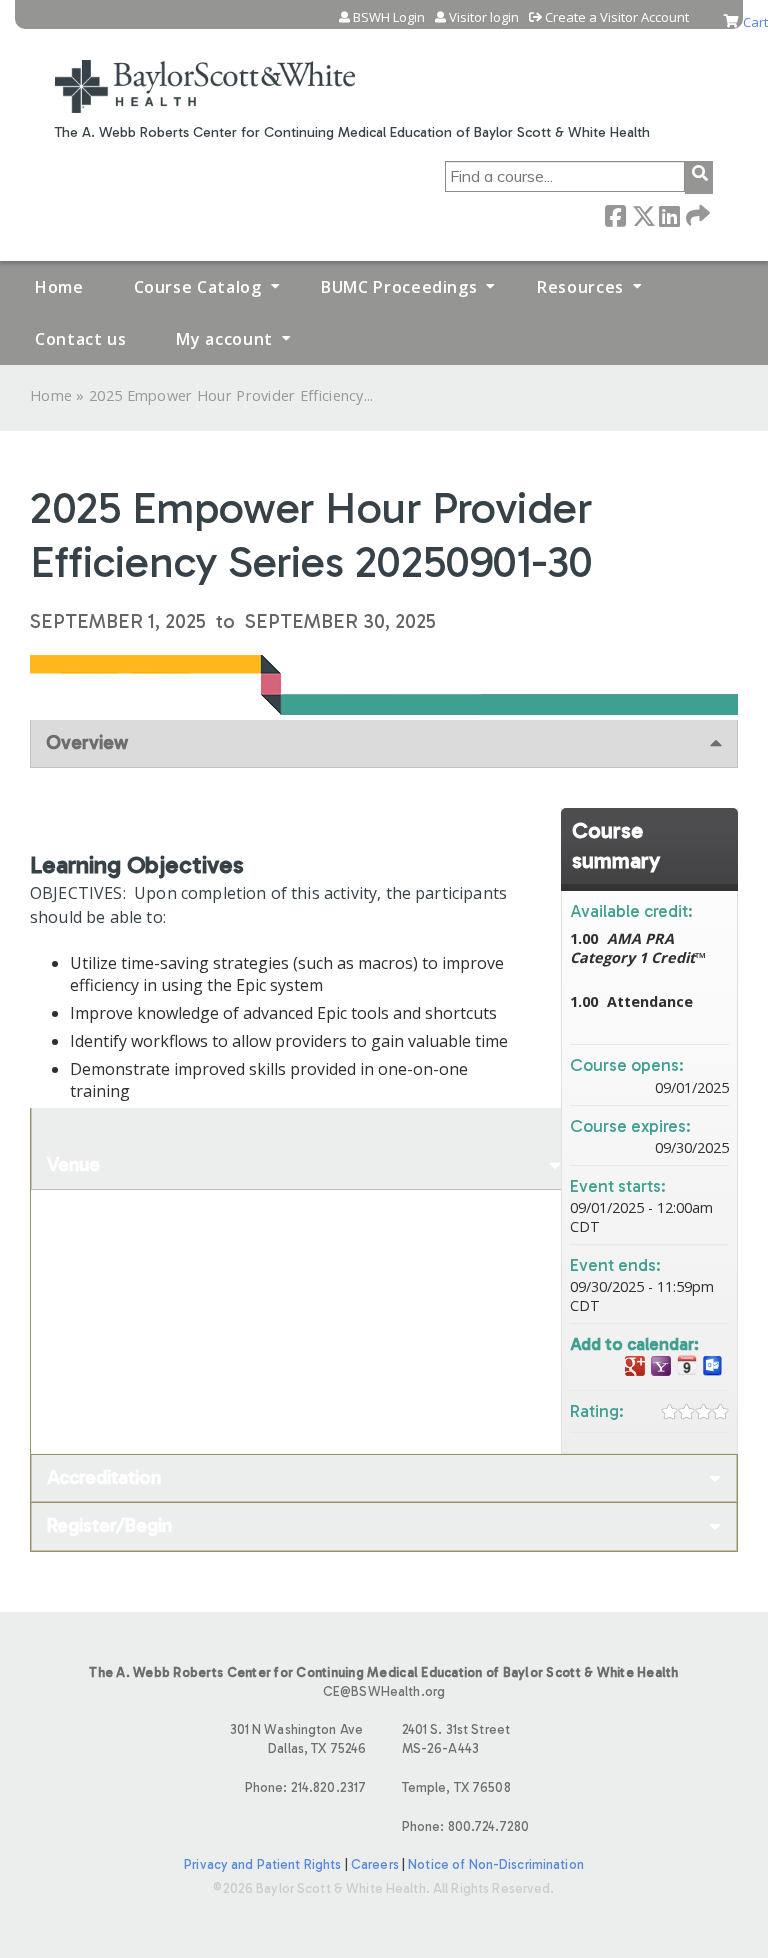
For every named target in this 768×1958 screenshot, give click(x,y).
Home (59, 287)
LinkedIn (669, 214)
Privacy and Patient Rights (262, 1864)
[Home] (205, 74)
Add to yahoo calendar (661, 1366)
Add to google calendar (635, 1366)
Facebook (615, 214)
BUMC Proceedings (399, 287)
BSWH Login (389, 17)
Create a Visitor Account (617, 17)
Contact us (80, 339)
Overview (87, 742)
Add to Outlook (713, 1366)
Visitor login (484, 17)
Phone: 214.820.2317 (305, 1787)
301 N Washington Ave (298, 1739)
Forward (696, 214)
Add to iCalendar (687, 1365)
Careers (375, 1864)
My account (224, 339)
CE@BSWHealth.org (384, 1691)
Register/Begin (109, 1525)
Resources (580, 287)
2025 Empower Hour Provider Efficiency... (231, 395)
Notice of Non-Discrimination (496, 1864)
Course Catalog (198, 287)
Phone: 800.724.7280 (465, 1826)
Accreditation (104, 1477)
